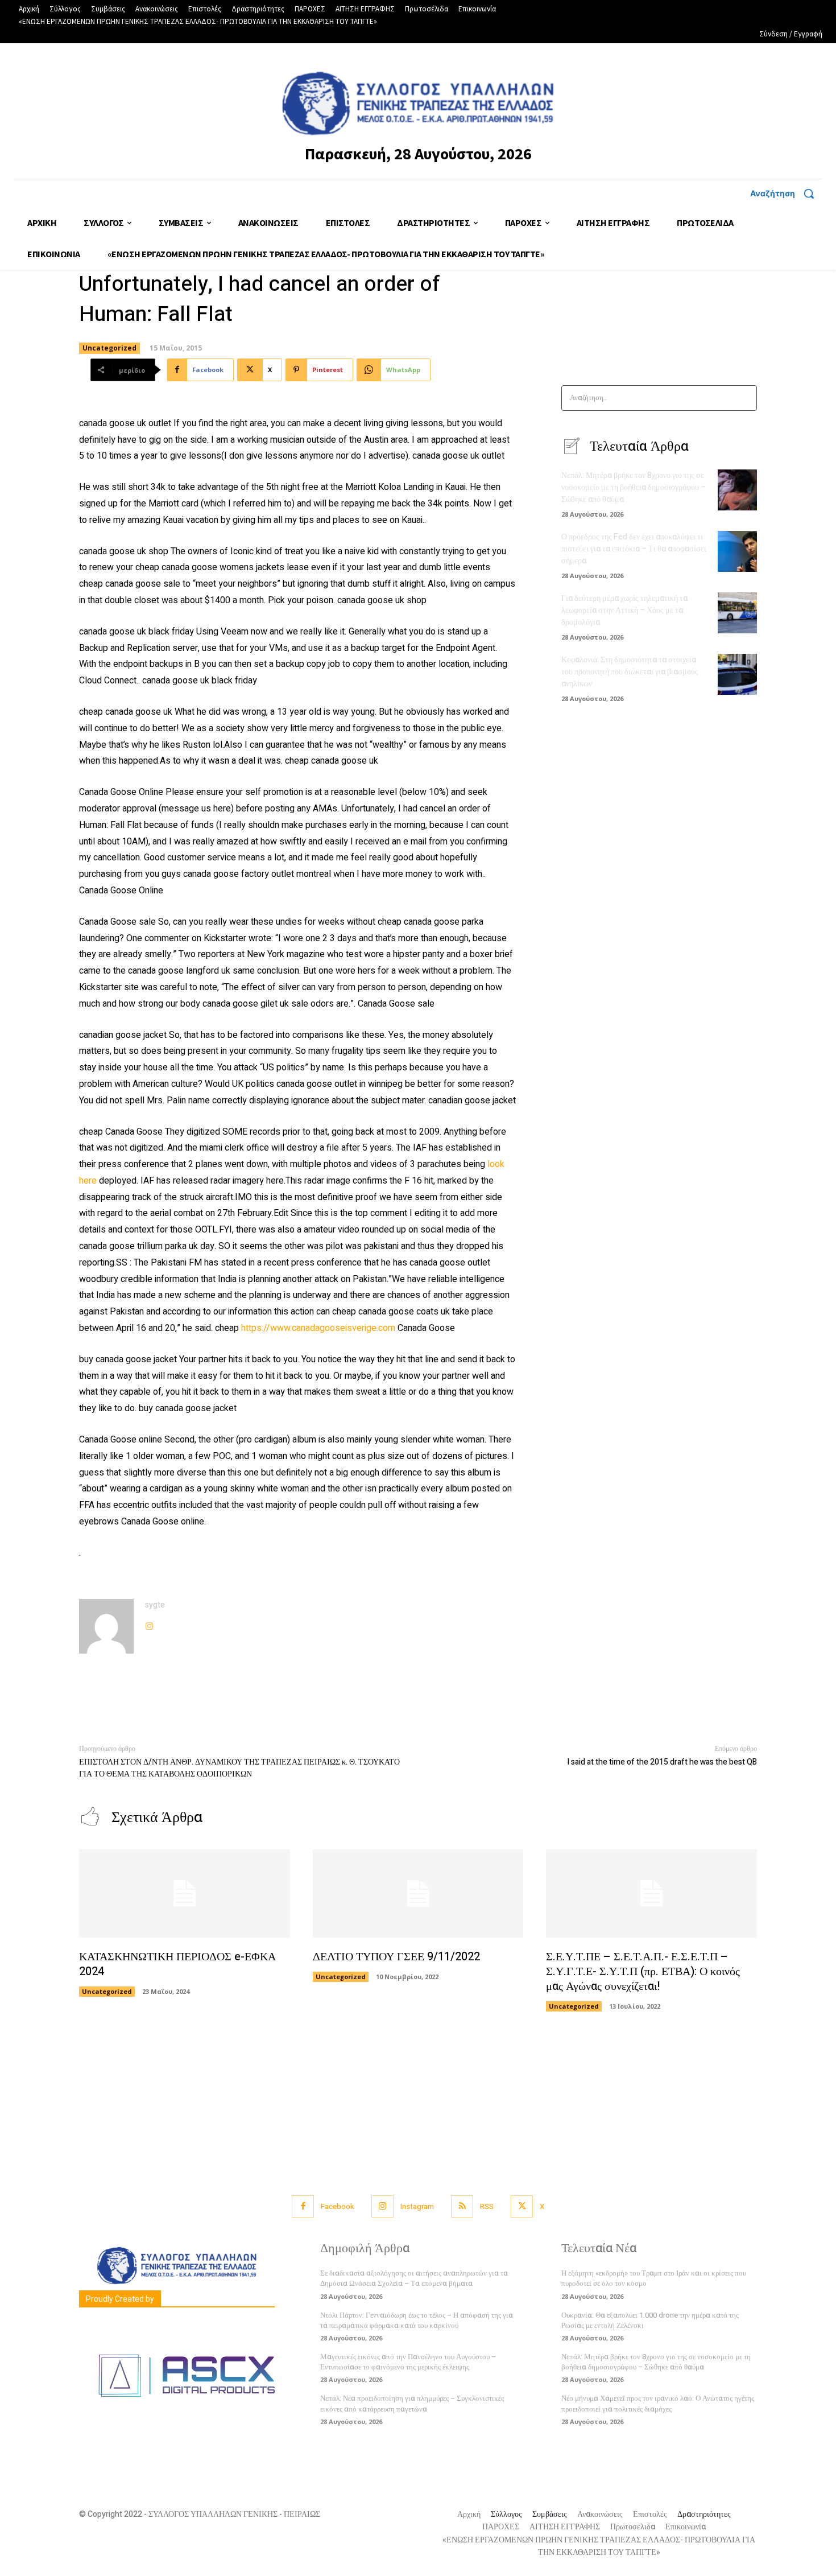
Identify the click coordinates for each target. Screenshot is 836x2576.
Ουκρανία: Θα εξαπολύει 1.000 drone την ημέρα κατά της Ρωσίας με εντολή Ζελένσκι (650, 2320)
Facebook (338, 2206)
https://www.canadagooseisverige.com (318, 1328)
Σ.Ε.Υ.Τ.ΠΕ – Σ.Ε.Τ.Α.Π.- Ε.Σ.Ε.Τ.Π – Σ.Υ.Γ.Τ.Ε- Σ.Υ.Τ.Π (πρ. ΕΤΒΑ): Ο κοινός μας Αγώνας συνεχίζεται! (643, 1971)
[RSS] (462, 2206)
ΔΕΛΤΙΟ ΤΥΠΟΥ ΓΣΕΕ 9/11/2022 (396, 1957)
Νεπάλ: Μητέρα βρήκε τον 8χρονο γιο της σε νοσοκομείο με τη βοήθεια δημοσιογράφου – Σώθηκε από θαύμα (634, 487)
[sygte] (106, 1626)
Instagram (417, 2206)
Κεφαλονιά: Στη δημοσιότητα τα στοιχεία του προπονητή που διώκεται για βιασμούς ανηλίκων (630, 672)
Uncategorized (109, 348)
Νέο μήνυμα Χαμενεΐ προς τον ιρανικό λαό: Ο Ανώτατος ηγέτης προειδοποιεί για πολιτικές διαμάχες (658, 2403)
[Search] (745, 398)
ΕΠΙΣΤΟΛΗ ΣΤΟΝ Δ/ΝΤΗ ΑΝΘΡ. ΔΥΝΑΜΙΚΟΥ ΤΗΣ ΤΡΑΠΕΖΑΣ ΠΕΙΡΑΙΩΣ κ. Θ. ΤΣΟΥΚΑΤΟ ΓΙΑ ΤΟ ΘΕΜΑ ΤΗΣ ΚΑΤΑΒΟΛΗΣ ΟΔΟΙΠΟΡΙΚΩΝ (239, 1768)
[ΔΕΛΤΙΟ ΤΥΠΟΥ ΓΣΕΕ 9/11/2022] (418, 1894)
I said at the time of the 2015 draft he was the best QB (662, 1762)
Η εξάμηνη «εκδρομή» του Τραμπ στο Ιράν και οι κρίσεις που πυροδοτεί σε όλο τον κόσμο (654, 2278)
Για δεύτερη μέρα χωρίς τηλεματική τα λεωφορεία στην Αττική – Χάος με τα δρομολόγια (624, 610)
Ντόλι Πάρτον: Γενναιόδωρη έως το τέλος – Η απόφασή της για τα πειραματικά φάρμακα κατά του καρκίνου (417, 2320)
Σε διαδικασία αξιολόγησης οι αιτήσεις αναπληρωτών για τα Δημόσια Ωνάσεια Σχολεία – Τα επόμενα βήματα (414, 2278)
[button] (786, 193)
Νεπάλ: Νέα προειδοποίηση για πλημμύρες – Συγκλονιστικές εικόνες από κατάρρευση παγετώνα (412, 2403)
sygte (155, 1605)
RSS (487, 2206)
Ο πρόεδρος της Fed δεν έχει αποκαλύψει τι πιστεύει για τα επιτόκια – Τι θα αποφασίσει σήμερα (634, 549)
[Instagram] (149, 1624)
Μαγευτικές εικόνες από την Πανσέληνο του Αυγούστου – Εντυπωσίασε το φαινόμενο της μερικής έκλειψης (408, 2362)
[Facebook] (303, 2206)
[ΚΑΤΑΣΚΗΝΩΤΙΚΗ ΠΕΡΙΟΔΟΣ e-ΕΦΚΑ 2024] (185, 1894)
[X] (522, 2206)
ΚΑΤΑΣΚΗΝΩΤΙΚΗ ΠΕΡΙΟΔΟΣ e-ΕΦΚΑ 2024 (177, 1964)
